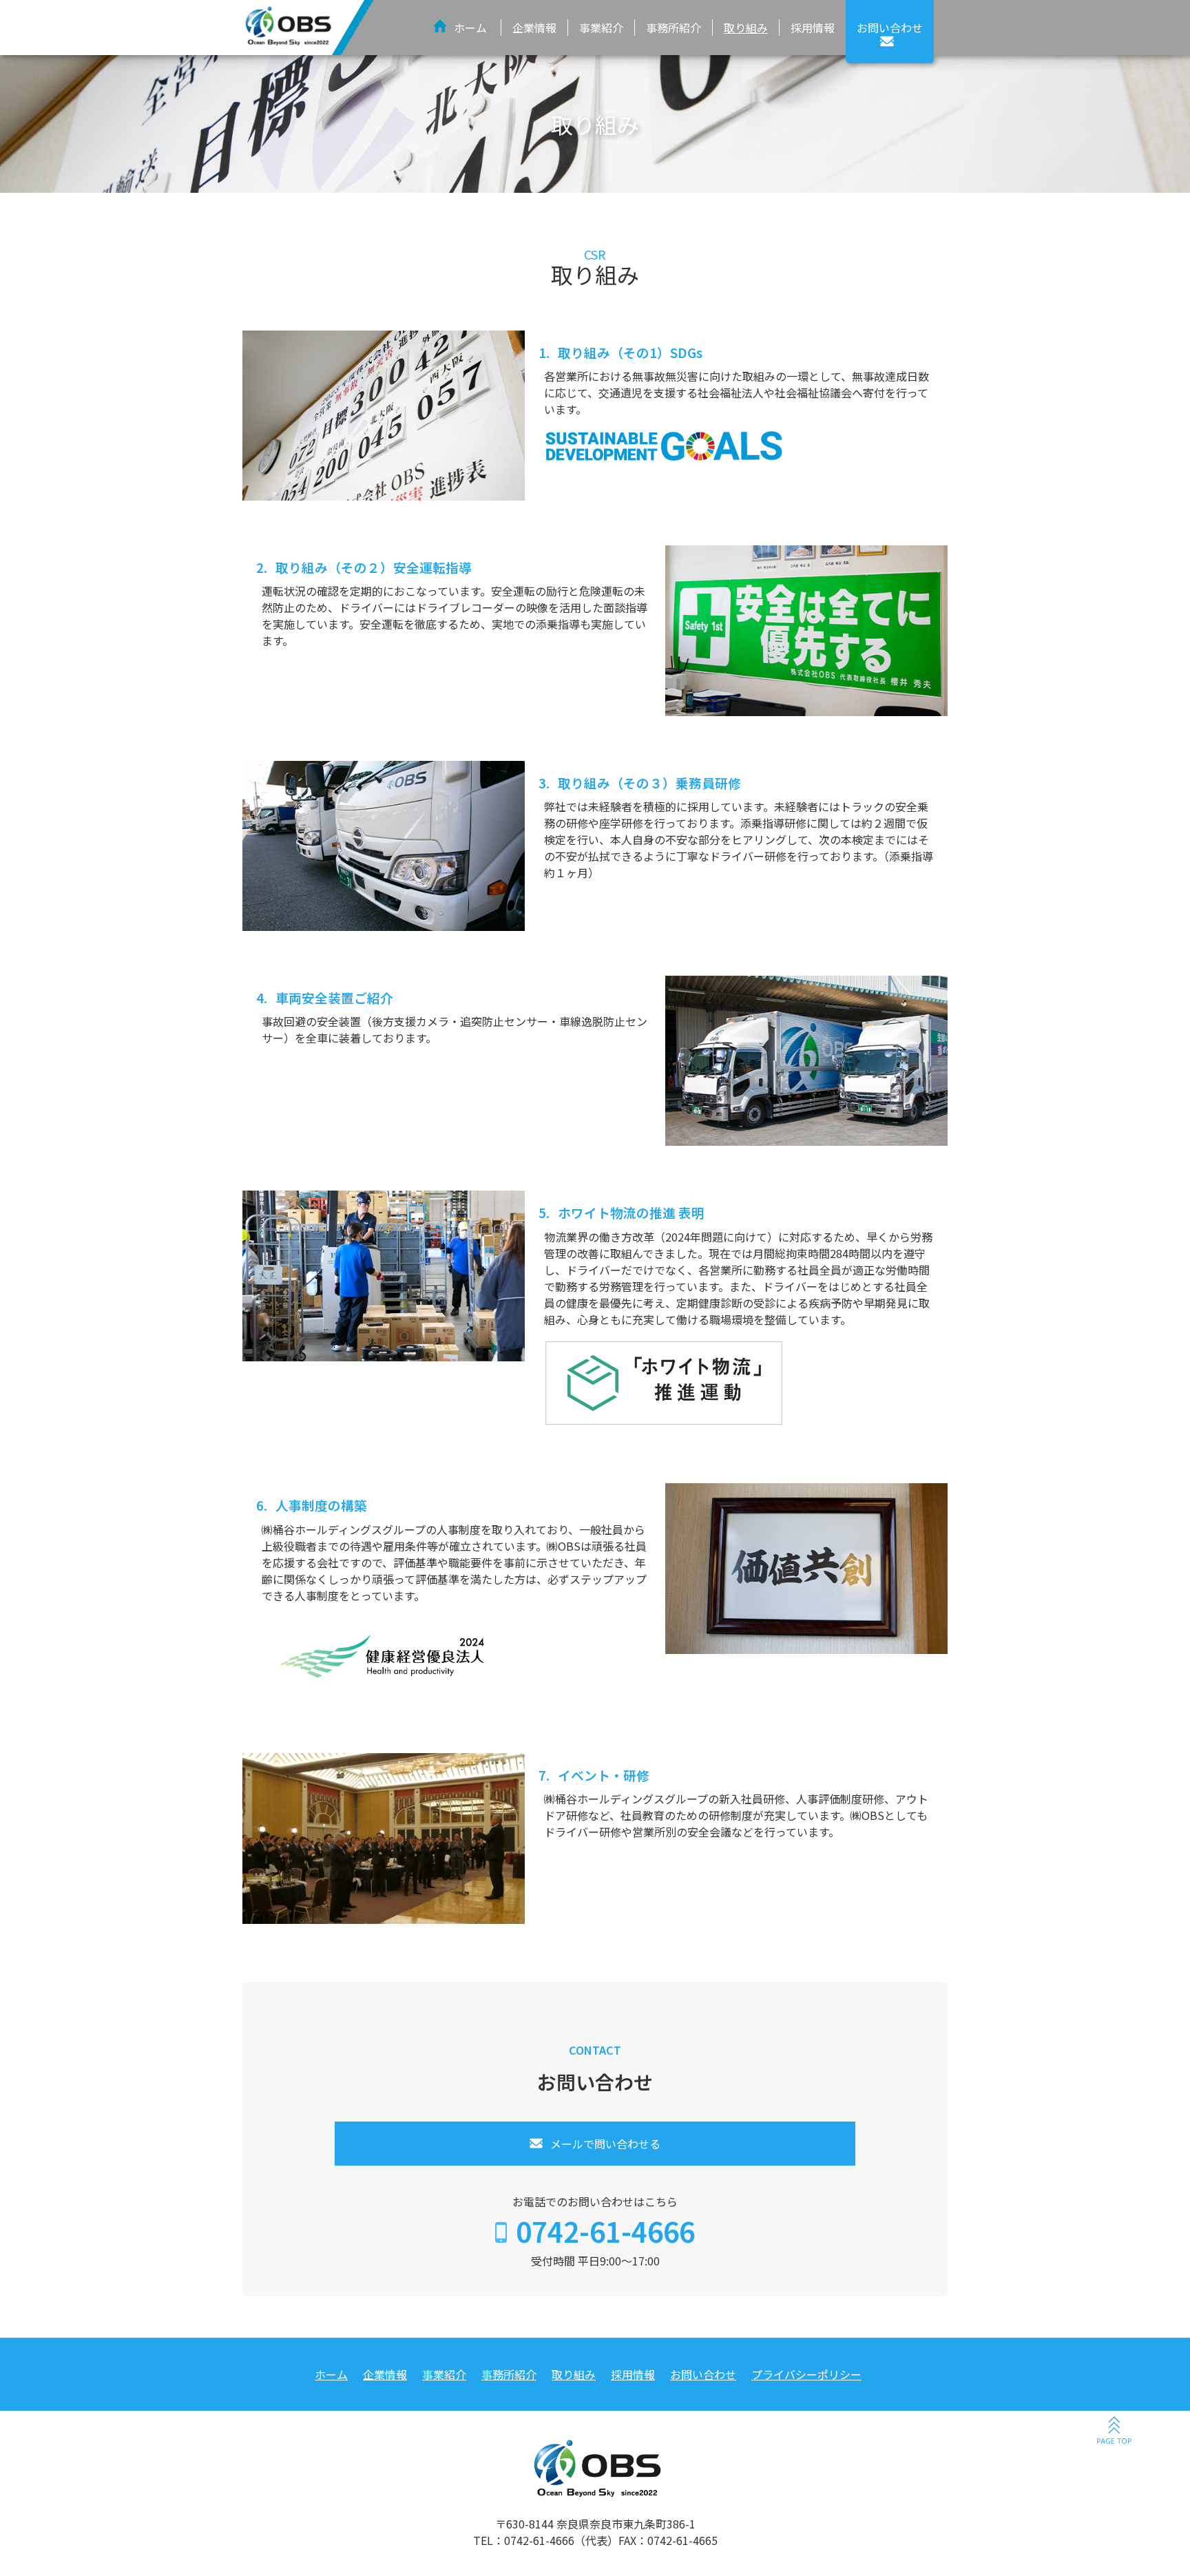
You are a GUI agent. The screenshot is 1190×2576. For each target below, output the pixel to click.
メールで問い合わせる (605, 2144)
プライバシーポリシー (806, 2374)
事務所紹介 (674, 28)
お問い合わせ (703, 2374)
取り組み (746, 28)
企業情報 (534, 28)
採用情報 (813, 28)
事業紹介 (601, 28)
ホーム (470, 28)
